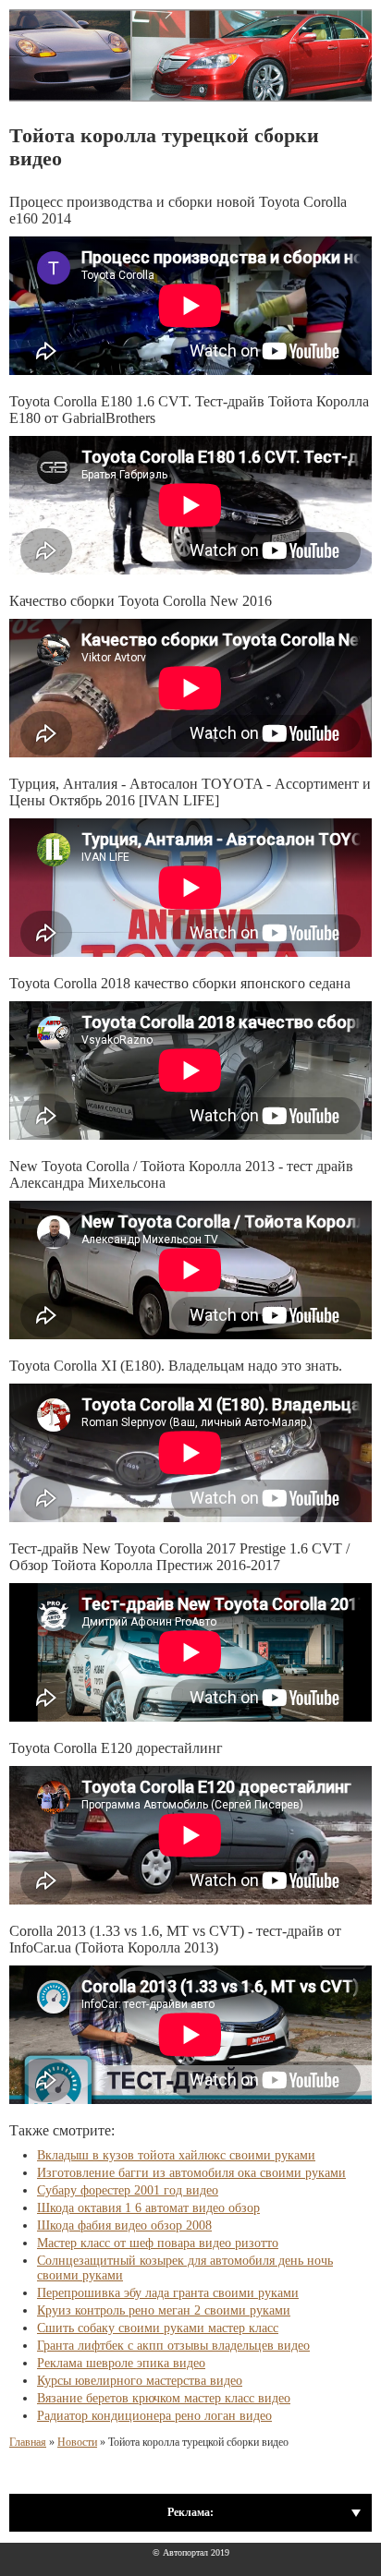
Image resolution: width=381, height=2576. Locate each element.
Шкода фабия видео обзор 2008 (124, 2225)
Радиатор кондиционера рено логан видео (154, 2416)
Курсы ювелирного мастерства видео (140, 2381)
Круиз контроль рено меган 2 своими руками (164, 2310)
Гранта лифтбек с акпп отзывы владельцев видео (173, 2346)
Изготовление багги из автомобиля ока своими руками (191, 2173)
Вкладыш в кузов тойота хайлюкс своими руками (176, 2155)
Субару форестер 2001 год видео (128, 2190)
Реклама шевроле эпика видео (121, 2363)
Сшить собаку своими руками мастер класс (158, 2328)
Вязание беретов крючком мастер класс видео (164, 2398)
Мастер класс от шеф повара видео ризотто (158, 2243)
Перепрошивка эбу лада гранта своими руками (168, 2293)
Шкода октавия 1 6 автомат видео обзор (148, 2208)
